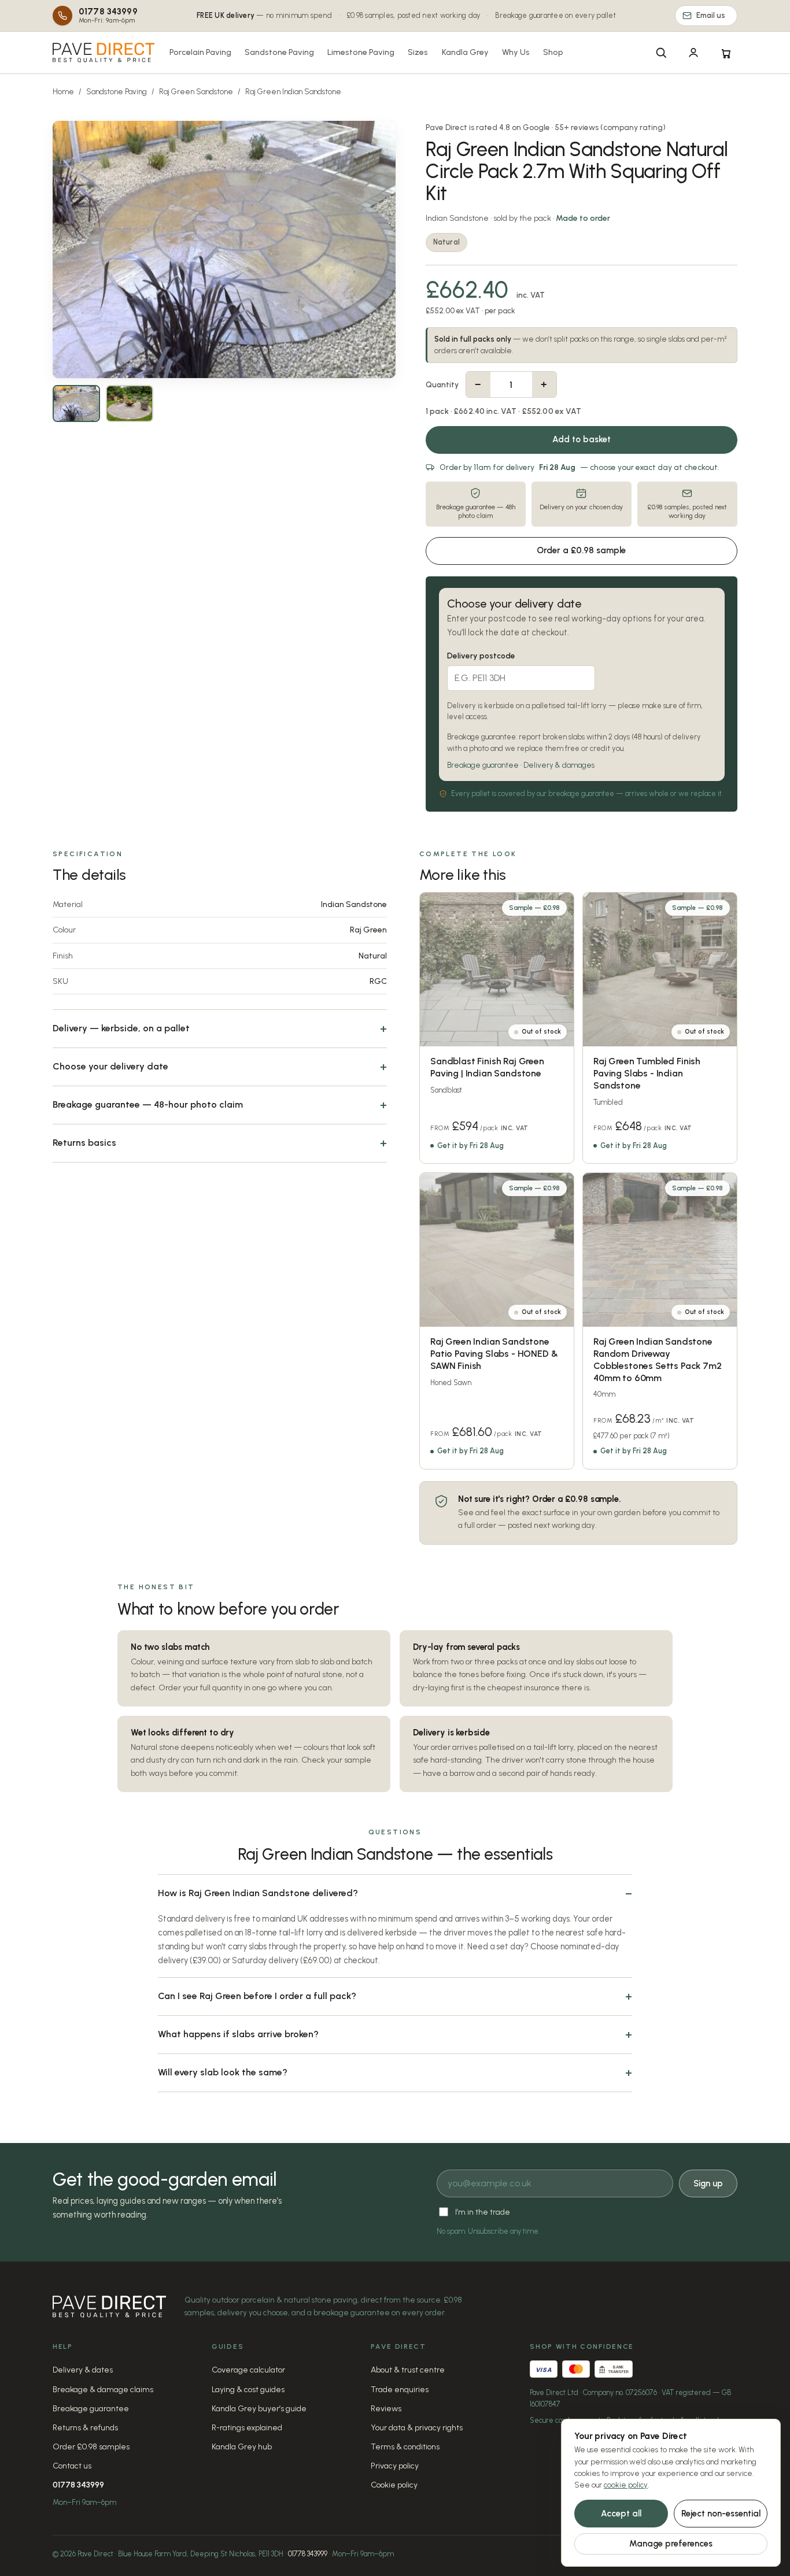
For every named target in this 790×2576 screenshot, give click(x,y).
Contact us (72, 2466)
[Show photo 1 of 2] (76, 404)
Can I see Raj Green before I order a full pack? (257, 1996)
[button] (224, 249)
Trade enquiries (400, 2390)
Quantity (442, 385)
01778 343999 (78, 2485)
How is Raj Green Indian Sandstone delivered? (258, 1893)
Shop (553, 52)
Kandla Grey (465, 52)
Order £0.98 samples (91, 2447)
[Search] (661, 53)
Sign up (708, 2183)
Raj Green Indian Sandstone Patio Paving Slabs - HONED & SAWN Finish (494, 1354)
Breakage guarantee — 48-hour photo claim (148, 1104)
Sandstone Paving (279, 52)
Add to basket (582, 439)
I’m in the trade (483, 2212)
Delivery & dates (83, 2370)
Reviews (386, 2409)
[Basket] (726, 53)
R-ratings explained (247, 2428)
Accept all (621, 2514)
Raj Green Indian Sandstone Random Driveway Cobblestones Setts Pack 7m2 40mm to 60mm (658, 1359)
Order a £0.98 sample (581, 550)
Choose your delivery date (110, 1066)
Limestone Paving (361, 52)
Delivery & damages (559, 765)
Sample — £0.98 (534, 908)
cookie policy (626, 2485)
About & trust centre (408, 2370)
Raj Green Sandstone (196, 92)
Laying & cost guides (248, 2390)
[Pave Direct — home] (104, 53)
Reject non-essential (721, 2514)
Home (63, 92)
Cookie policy (394, 2485)
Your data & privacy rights (417, 2428)
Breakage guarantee (483, 765)
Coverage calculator (248, 2370)
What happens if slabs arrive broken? (238, 2034)
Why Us (516, 52)
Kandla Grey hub (242, 2447)
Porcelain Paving (200, 52)
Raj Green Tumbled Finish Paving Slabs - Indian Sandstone (647, 1074)
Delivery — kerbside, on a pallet (121, 1028)
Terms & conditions (405, 2447)
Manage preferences (671, 2544)
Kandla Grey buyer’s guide (259, 2409)
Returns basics (84, 1143)
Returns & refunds (85, 2428)
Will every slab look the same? (223, 2072)
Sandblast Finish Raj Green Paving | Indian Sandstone (487, 1067)
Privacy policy (395, 2466)
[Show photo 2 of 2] (130, 404)
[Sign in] (693, 53)
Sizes (418, 52)
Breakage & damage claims (103, 2390)
